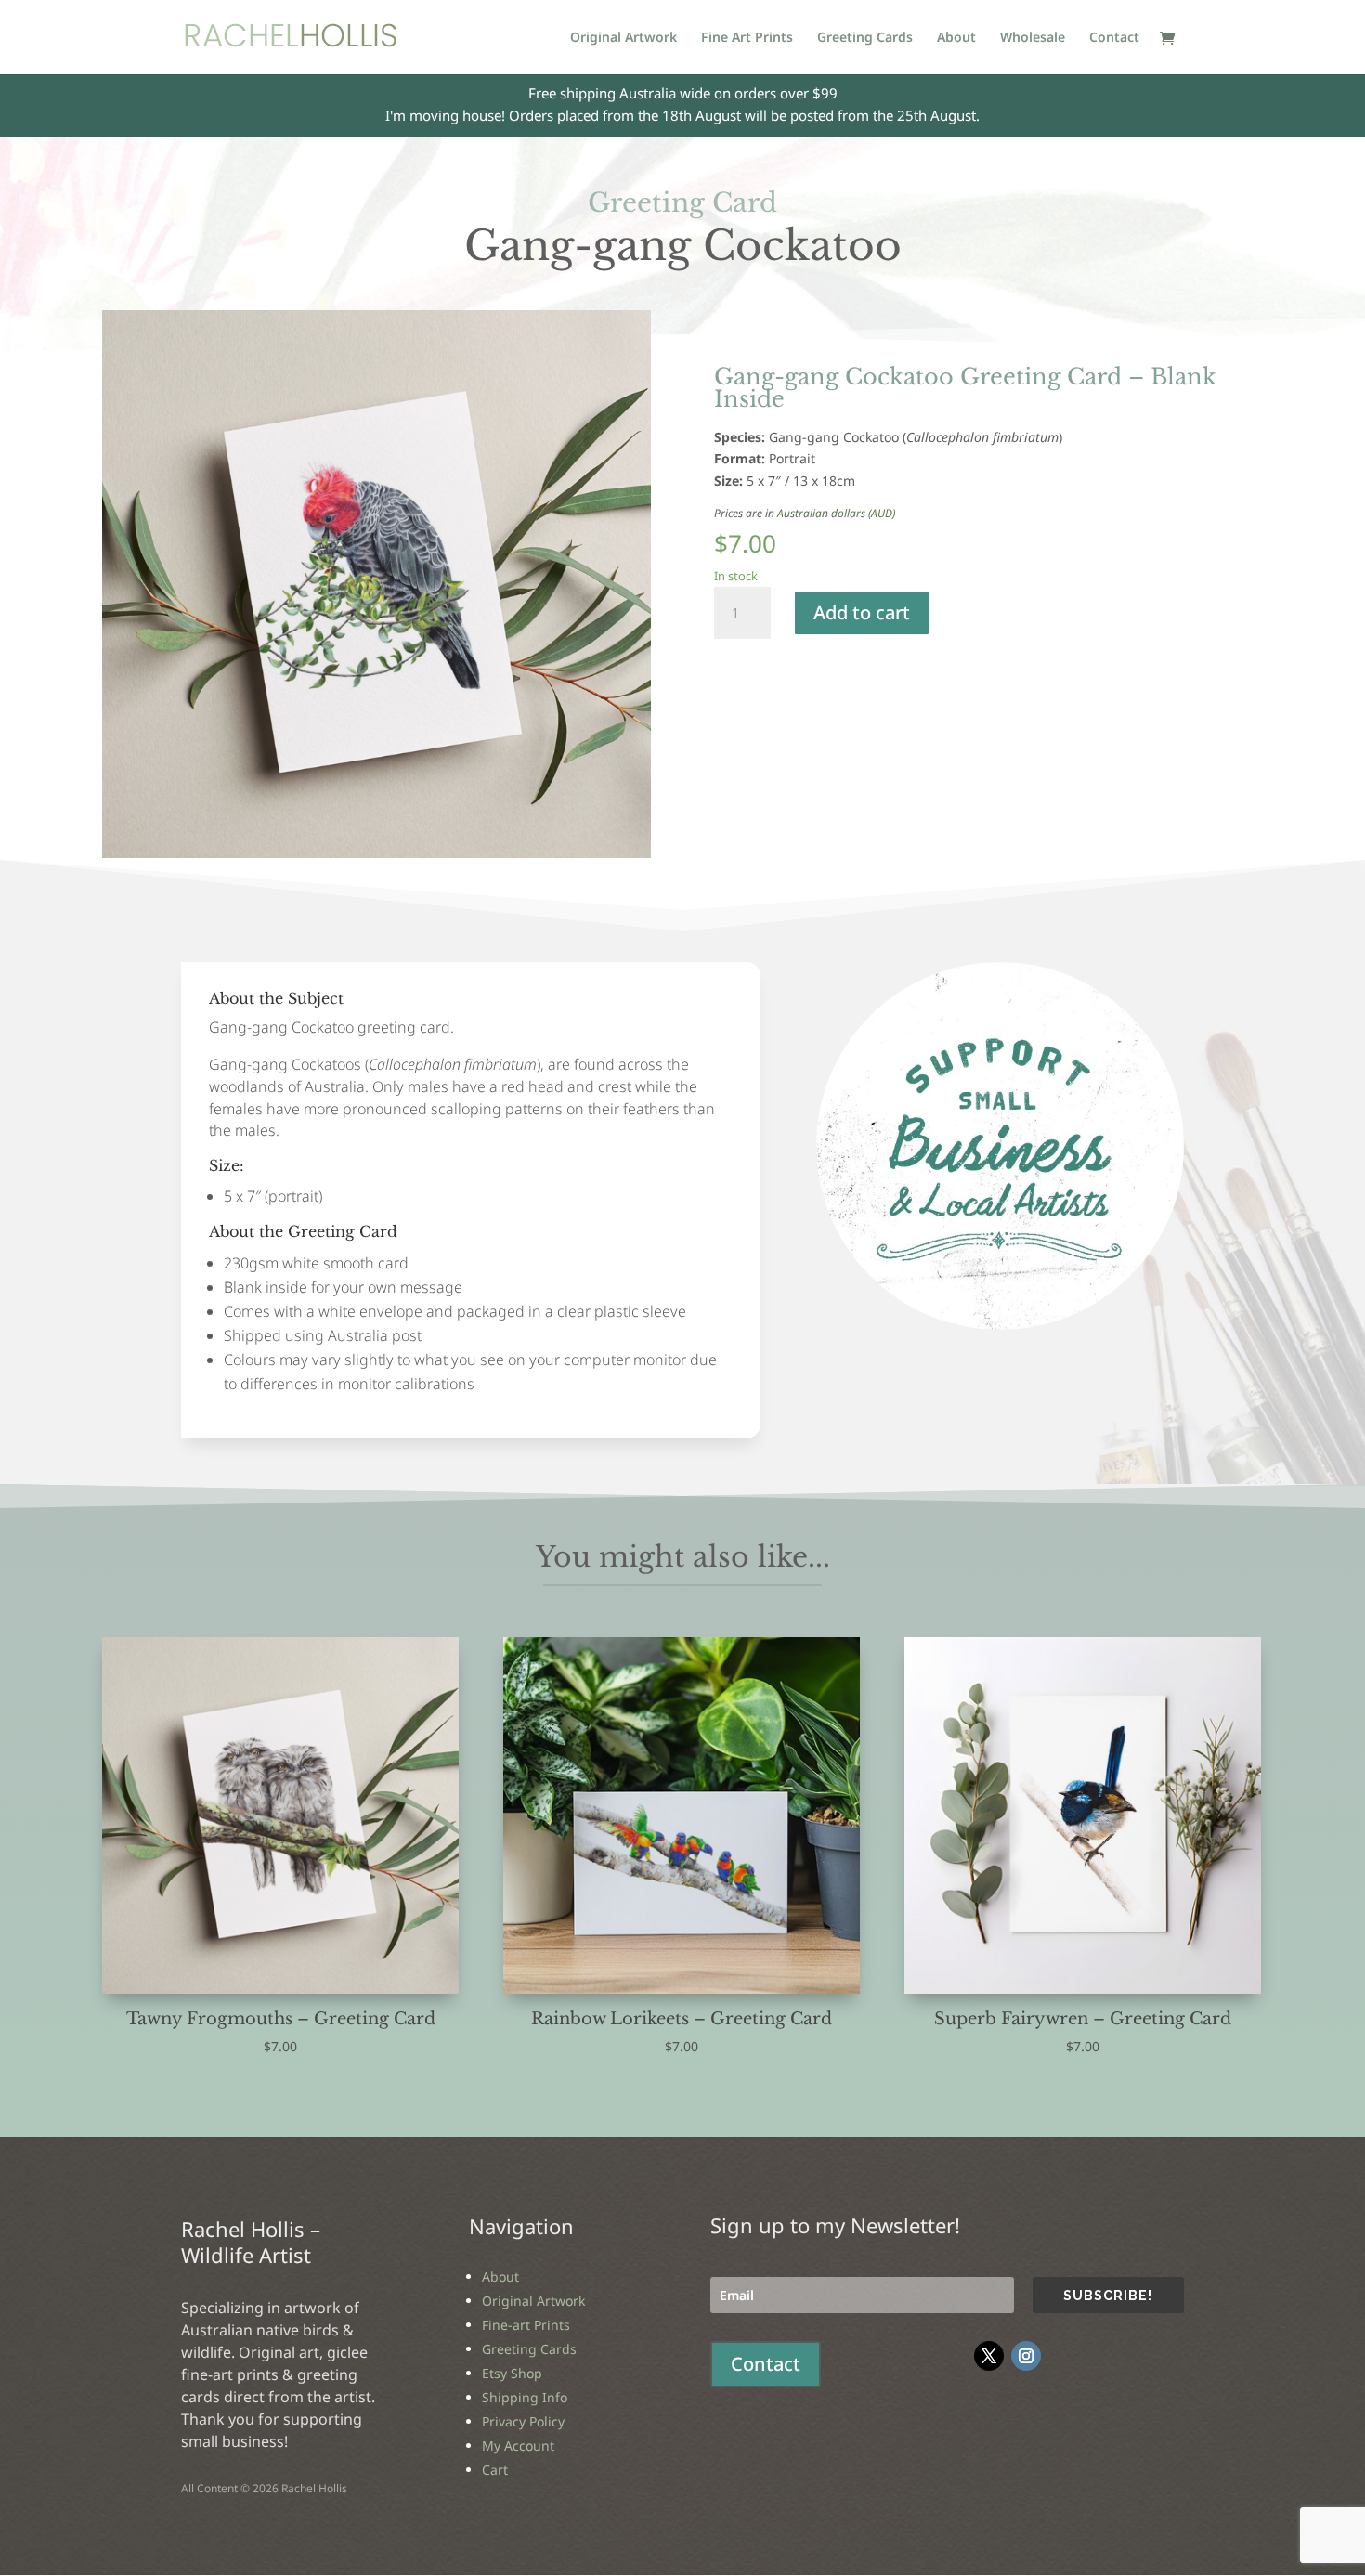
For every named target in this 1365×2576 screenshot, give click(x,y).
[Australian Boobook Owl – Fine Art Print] (1000, 1325)
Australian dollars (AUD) (836, 513)
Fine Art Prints (747, 38)
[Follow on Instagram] (1026, 2356)
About (956, 38)
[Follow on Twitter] (989, 2356)
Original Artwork (624, 38)
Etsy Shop (512, 2373)
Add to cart (862, 612)
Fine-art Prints (526, 2325)
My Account (518, 2446)
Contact (1114, 38)
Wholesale (1033, 38)
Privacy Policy (523, 2421)
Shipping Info (525, 2397)
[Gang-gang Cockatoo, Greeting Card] (376, 853)
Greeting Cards (865, 38)
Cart (495, 2470)
